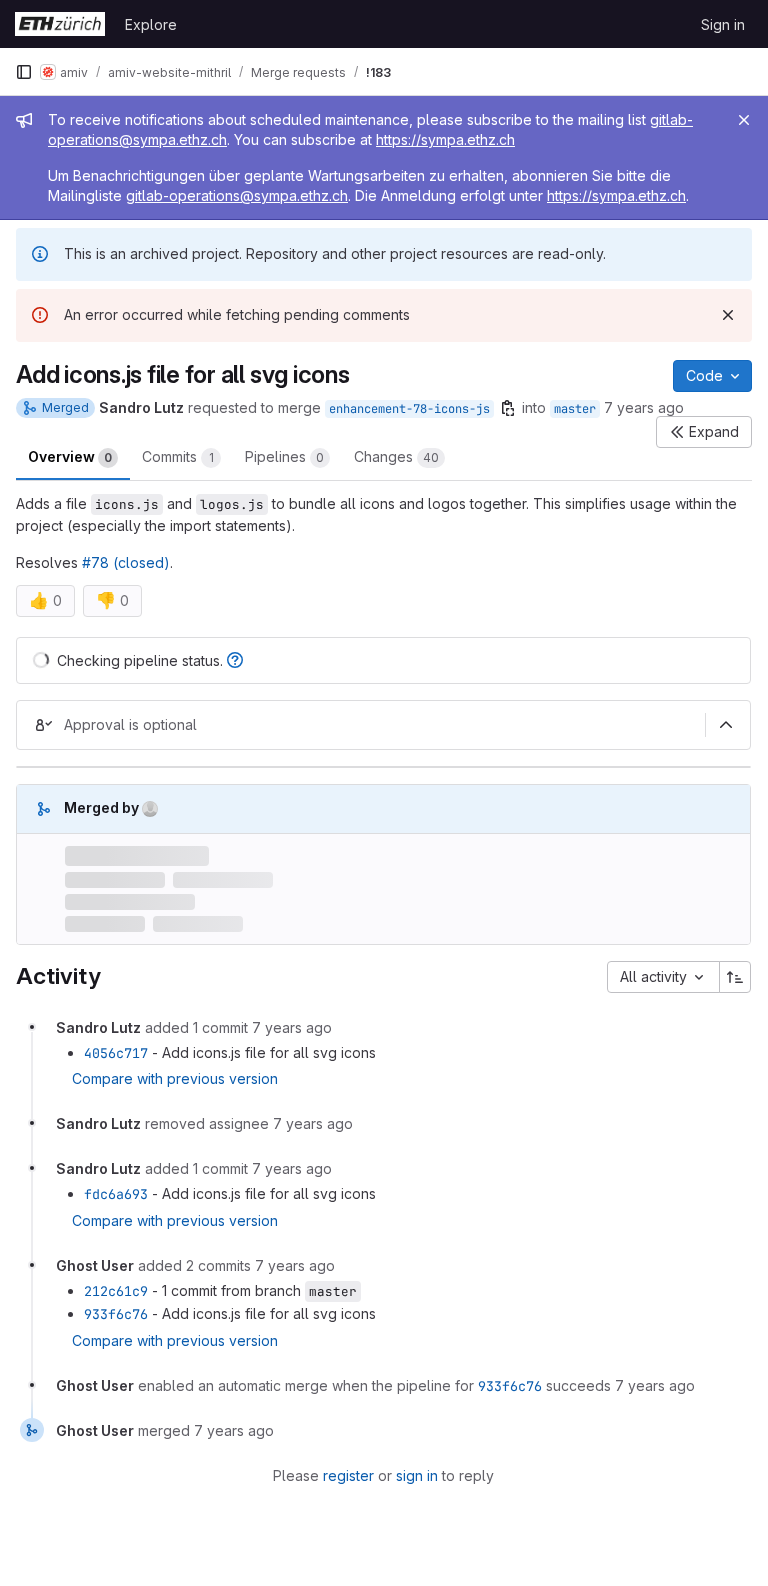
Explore (151, 24)
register (348, 1475)
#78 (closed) (126, 562)
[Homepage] (60, 24)
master (575, 409)
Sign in (723, 24)
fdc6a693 (116, 1194)
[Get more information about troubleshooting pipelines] (235, 660)
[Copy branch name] (508, 408)
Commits (178, 456)
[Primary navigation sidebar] (24, 72)
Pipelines (284, 456)
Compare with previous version (175, 1078)
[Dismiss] (728, 315)
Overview (70, 456)
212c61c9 (116, 1291)
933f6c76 (116, 1314)
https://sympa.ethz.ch (445, 139)
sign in (417, 1475)
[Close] (744, 120)
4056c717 (116, 1053)
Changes (396, 456)
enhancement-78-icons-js (409, 409)
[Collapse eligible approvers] (726, 725)
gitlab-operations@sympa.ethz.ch (237, 195)
